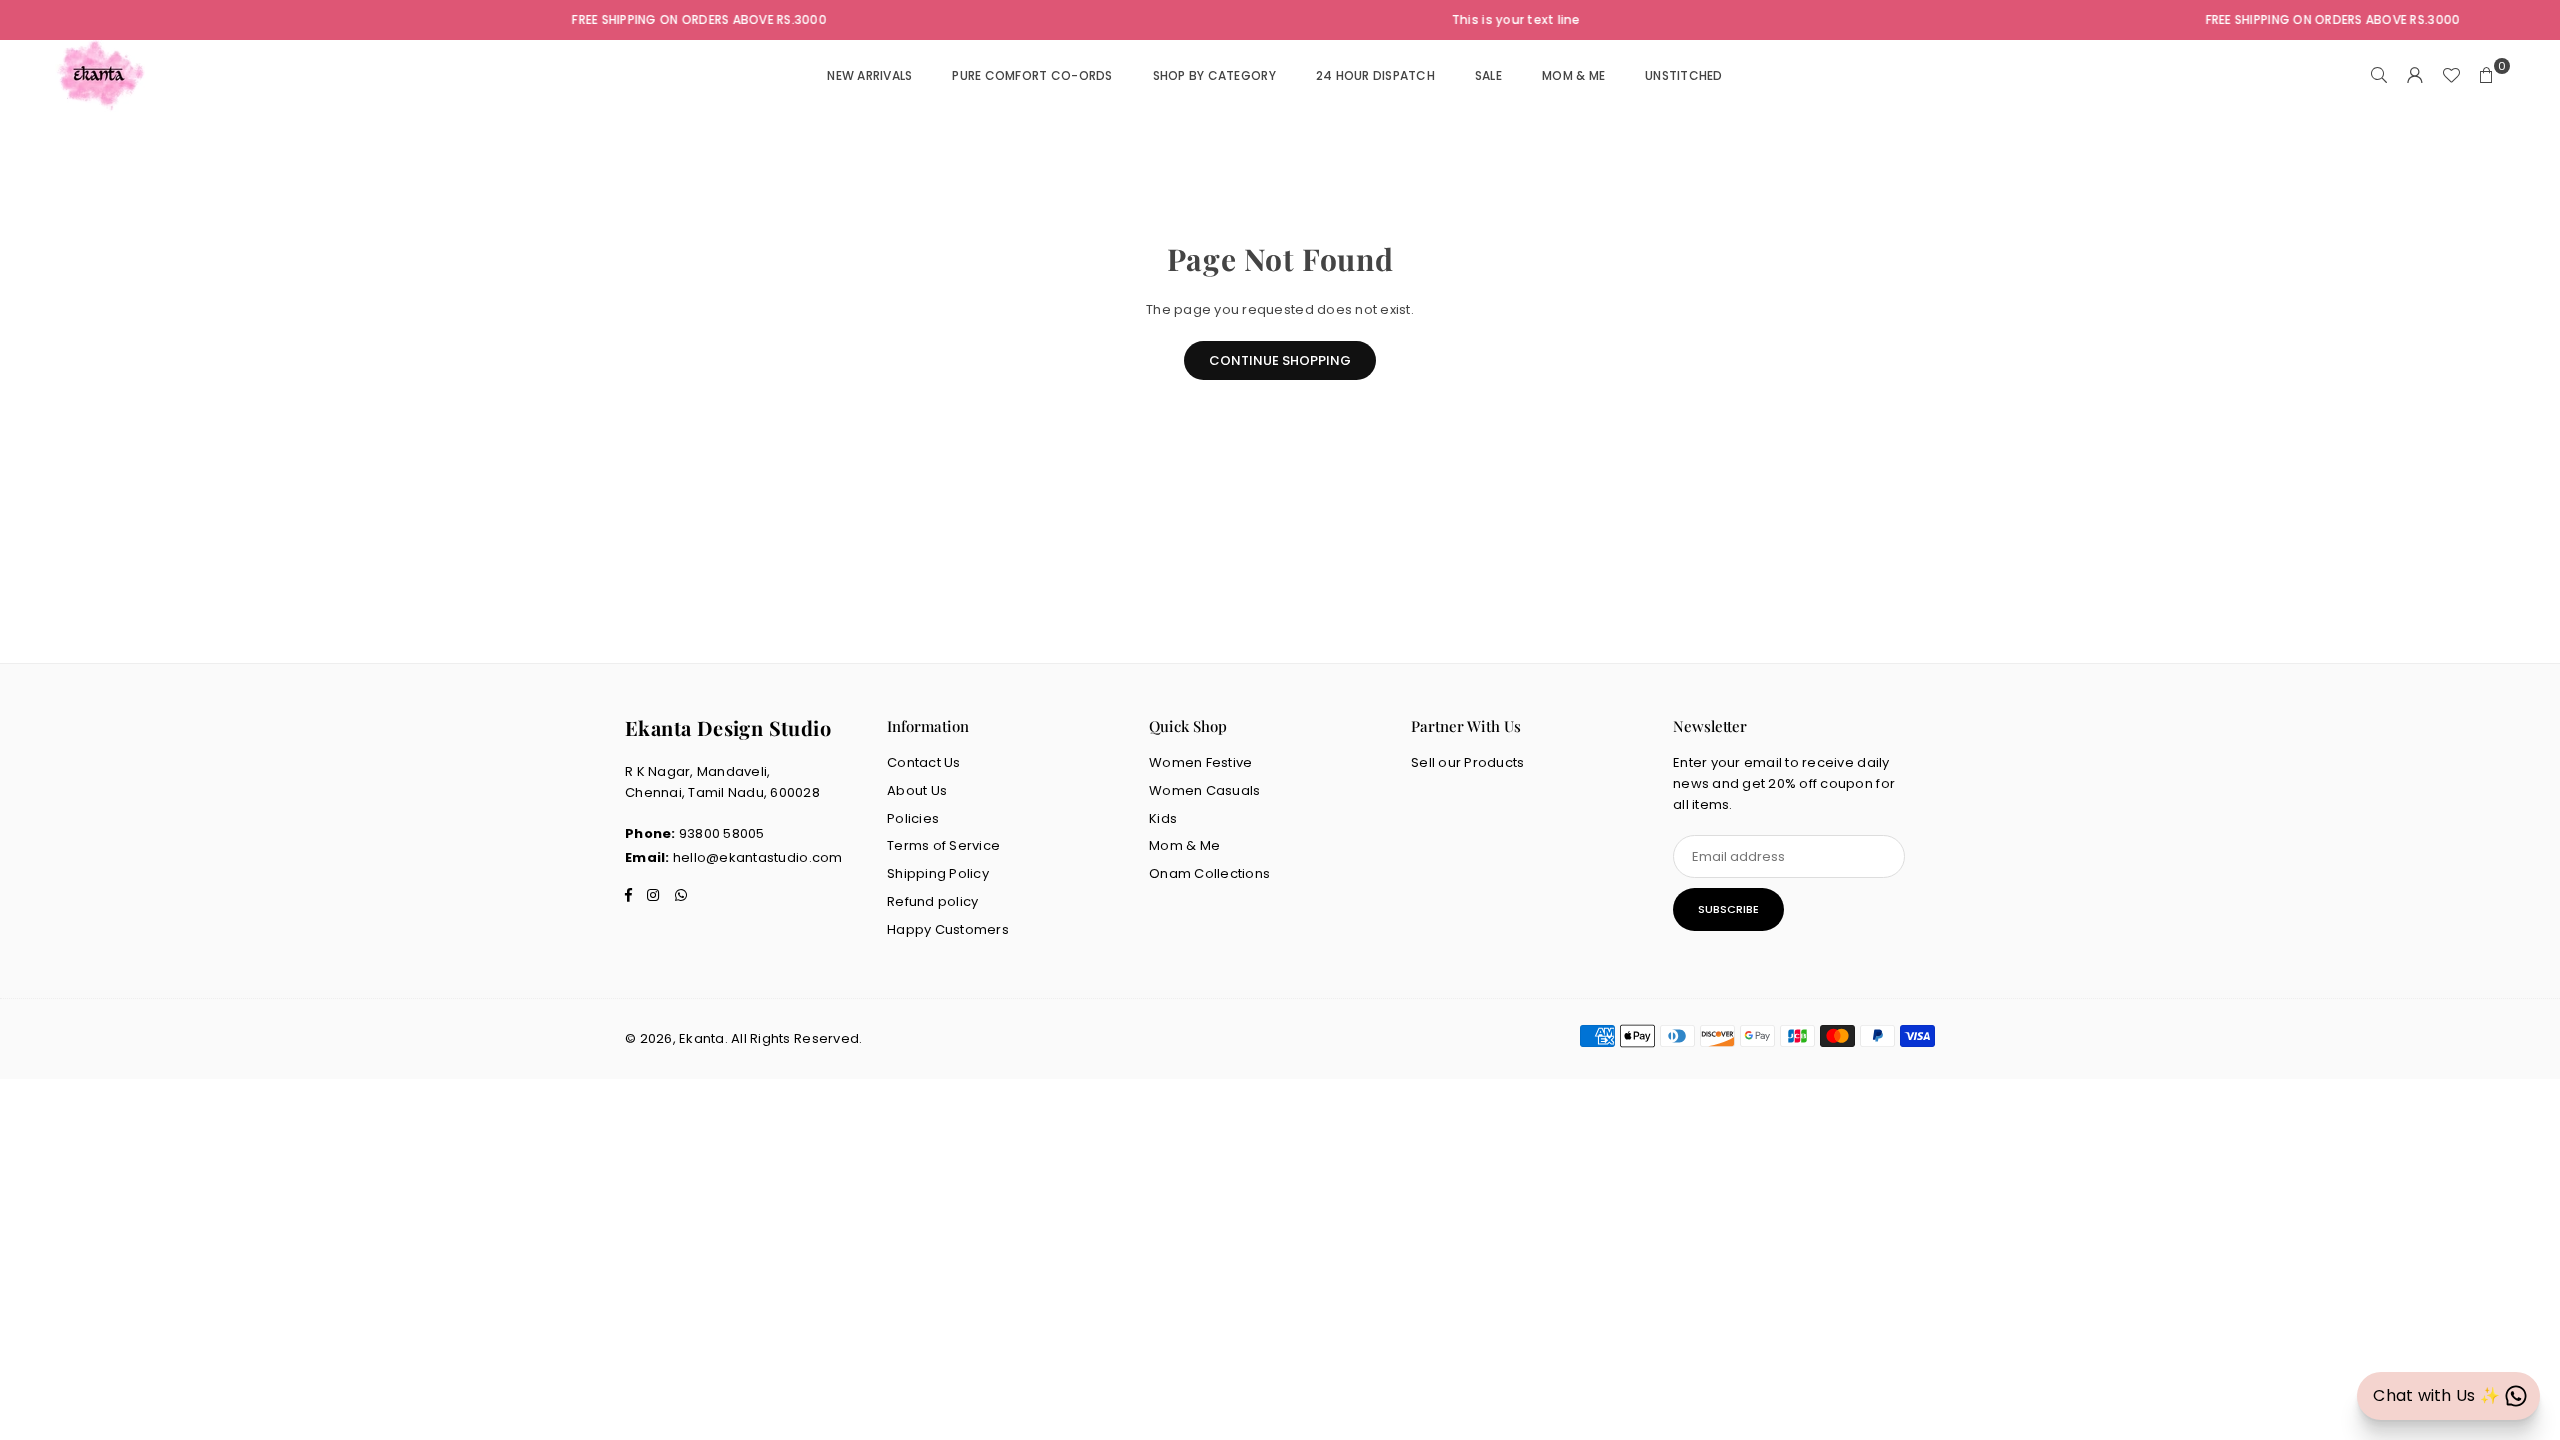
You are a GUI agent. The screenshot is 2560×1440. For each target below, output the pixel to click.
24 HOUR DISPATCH (1375, 75)
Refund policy (932, 901)
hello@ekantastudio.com (758, 857)
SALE (1488, 75)
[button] (2487, 76)
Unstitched (1684, 75)
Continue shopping (1280, 360)
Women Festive (1200, 762)
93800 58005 (722, 833)
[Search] (2379, 76)
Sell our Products (1467, 762)
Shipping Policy (938, 873)
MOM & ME (1573, 75)
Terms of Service (943, 845)
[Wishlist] (2451, 76)
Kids (1163, 818)
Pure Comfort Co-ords (1032, 75)
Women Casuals (1204, 790)
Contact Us (924, 762)
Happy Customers (948, 929)
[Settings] (2415, 76)
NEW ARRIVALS (869, 75)
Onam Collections (1209, 873)
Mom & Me (1184, 845)
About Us (917, 790)
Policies (913, 818)
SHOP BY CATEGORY (1214, 75)
